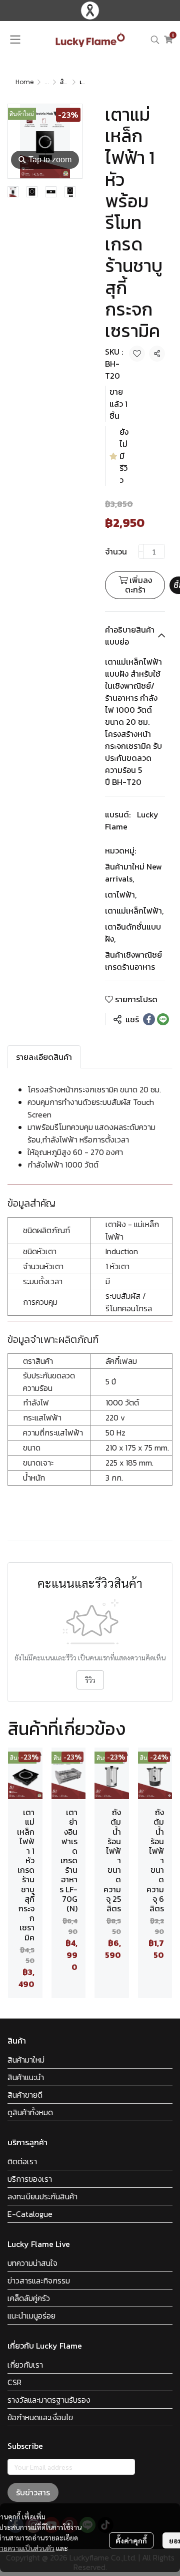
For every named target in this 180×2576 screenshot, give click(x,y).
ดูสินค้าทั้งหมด (30, 2112)
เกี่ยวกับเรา (25, 2365)
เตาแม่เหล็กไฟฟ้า (134, 911)
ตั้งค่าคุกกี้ (131, 2540)
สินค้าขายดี (25, 2095)
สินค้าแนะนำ (26, 2077)
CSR (14, 2382)
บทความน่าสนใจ (32, 2263)
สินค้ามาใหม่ (26, 2060)
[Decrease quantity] (141, 551)
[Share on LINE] (163, 1019)
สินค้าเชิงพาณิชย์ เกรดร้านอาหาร (133, 961)
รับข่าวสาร (33, 2492)
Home (24, 82)
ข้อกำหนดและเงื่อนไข (40, 2417)
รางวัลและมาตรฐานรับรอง (49, 2400)
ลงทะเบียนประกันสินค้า (42, 2196)
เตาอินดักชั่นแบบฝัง (133, 933)
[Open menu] (15, 40)
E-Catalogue (30, 2214)
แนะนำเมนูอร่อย (31, 2316)
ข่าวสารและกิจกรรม (39, 2280)
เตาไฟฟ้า (121, 895)
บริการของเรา (30, 2179)
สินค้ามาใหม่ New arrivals (133, 873)
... (47, 82)
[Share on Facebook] (149, 1019)
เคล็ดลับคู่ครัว (29, 2298)
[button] (155, 40)
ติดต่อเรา (22, 2161)
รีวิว (90, 1680)
